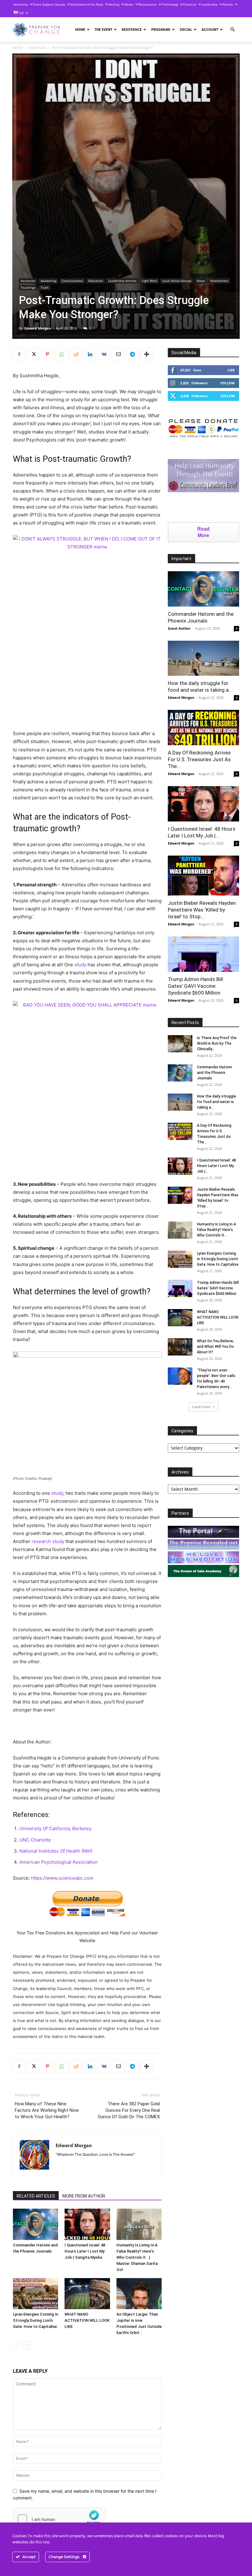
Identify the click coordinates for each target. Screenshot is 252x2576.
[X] (33, 354)
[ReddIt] (76, 354)
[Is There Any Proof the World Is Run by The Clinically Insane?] (180, 1044)
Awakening (48, 281)
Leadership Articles (122, 281)
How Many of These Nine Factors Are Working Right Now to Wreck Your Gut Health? (47, 2110)
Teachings (28, 287)
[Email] (118, 354)
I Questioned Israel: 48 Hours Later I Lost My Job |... (217, 1166)
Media (129, 4)
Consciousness (72, 281)
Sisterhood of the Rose (87, 4)
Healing (114, 4)
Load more (201, 1407)
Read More (203, 532)
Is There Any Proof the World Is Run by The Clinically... (217, 1043)
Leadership (209, 4)
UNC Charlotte (35, 1840)
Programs (161, 29)
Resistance (132, 29)
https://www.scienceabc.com (62, 1878)
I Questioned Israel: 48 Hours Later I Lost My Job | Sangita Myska (85, 2251)
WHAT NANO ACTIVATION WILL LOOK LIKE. (87, 2320)
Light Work (149, 281)
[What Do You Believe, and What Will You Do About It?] (180, 1347)
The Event (103, 29)
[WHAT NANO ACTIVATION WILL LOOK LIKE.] (87, 2294)
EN (21, 13)
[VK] (104, 354)
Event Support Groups (49, 4)
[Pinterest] (47, 354)
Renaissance (148, 4)
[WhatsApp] (61, 354)
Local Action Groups (177, 281)
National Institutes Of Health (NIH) (56, 1851)
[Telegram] (132, 354)
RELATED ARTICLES (36, 2196)
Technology (170, 4)
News (201, 281)
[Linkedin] (90, 354)
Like (231, 370)
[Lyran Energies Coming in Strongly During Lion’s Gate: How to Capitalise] (35, 2294)
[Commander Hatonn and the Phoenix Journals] (35, 2224)
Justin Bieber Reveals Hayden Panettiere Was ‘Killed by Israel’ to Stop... (202, 910)
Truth (45, 287)
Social (186, 29)
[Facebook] (19, 354)
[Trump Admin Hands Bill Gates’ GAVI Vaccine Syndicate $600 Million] (203, 954)
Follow (228, 383)
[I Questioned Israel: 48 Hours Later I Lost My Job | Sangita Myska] (87, 2224)
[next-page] (27, 2345)
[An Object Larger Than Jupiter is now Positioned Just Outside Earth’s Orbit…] (139, 2294)
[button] (232, 30)
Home (80, 29)
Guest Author (179, 628)
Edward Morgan (37, 328)
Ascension (21, 4)
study (80, 965)
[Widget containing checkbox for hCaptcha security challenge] (59, 2519)
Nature (228, 4)
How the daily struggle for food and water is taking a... (217, 1102)
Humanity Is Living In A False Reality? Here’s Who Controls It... (217, 1230)
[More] (147, 354)
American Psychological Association (59, 1862)
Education (96, 281)
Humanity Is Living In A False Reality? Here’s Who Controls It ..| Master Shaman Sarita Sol (137, 2257)
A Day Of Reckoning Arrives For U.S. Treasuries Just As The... (199, 759)
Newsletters (219, 281)
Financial (190, 4)
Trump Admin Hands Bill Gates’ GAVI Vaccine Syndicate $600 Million (195, 986)
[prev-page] (17, 2345)
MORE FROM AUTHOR (84, 2196)
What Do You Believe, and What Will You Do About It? (215, 1347)
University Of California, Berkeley (55, 1828)
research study (48, 1541)
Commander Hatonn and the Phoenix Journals (215, 1073)
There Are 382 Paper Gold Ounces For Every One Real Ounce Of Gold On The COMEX (129, 2110)
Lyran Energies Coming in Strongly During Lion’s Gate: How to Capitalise (35, 2320)
